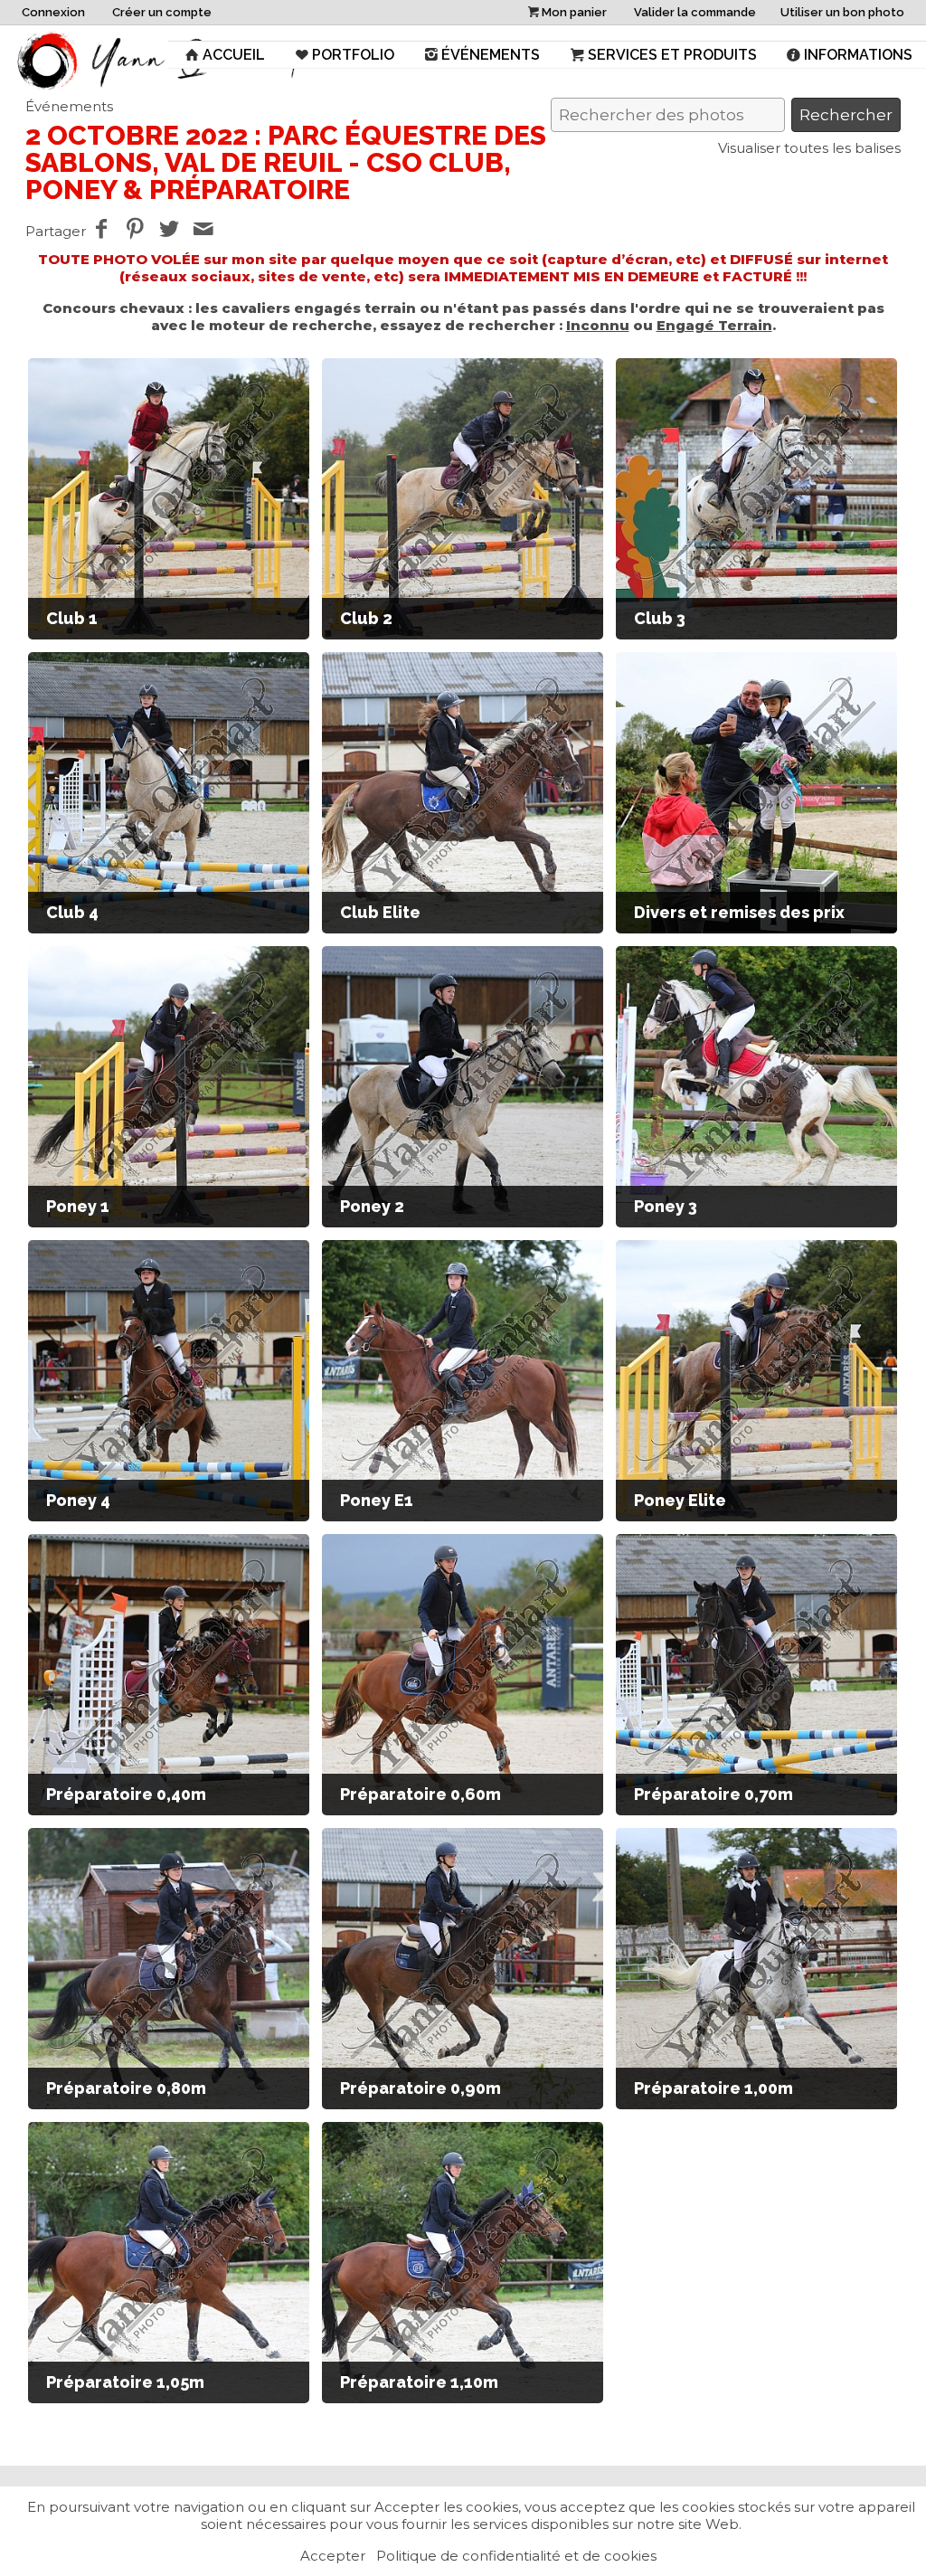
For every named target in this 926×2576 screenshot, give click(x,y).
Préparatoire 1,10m (419, 2382)
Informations (858, 55)
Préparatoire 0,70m (713, 1794)
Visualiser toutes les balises (809, 148)
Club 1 (72, 618)
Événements (491, 55)
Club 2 (366, 618)
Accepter (333, 2556)
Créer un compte (162, 12)
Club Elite (380, 912)
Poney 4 (78, 1500)
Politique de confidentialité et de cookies (516, 2556)
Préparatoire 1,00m (713, 2088)
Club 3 (660, 618)
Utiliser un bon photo (842, 12)
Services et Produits (672, 55)
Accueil (234, 55)
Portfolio (353, 55)
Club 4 (72, 912)
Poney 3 (666, 1206)
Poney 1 (78, 1206)
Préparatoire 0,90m (420, 2088)
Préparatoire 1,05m (125, 2382)
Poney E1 (377, 1500)
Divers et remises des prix (739, 912)
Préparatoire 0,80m (126, 2088)
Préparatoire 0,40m (126, 1794)
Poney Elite (680, 1500)
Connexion (53, 12)
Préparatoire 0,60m (420, 1794)
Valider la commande (695, 12)
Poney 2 (372, 1206)
